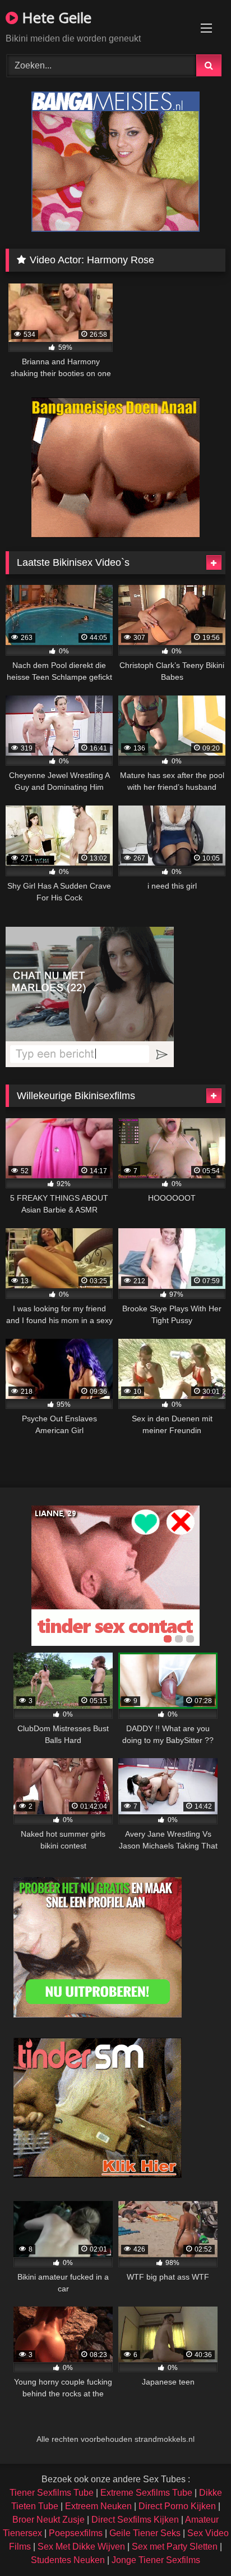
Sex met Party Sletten (175, 2547)
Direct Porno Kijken (177, 2506)
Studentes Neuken (68, 2560)
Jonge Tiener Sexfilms (156, 2560)
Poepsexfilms (76, 2533)
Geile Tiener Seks (145, 2533)
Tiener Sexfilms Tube (52, 2493)
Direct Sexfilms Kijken (135, 2520)
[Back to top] (196, 2543)
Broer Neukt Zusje (48, 2520)
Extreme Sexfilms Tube (146, 2493)
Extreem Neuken (98, 2506)
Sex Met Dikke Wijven (81, 2547)
